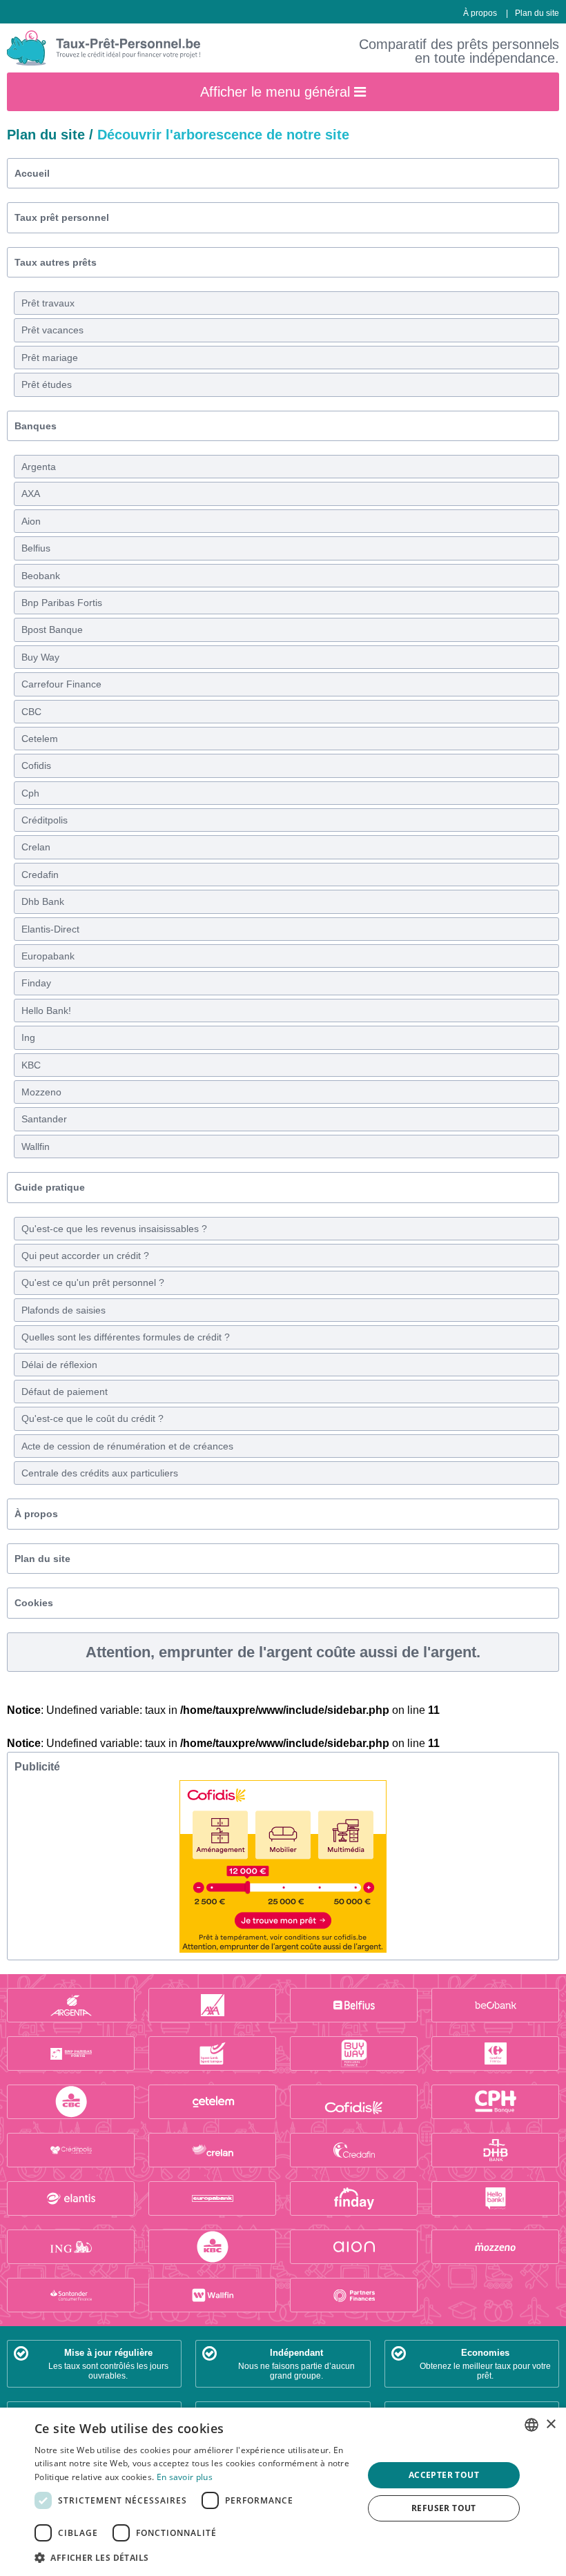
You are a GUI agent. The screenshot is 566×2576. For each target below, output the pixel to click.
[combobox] (531, 2425)
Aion (31, 521)
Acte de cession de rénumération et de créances (127, 1446)
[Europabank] (212, 2198)
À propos (480, 13)
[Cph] (495, 2102)
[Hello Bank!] (495, 2198)
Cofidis (36, 765)
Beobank (41, 576)
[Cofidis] (354, 2102)
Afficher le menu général (277, 92)
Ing (28, 1037)
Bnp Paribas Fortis (62, 603)
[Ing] (71, 2247)
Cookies (34, 1603)
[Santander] (71, 2295)
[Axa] (212, 2005)
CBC (31, 712)
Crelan (36, 847)
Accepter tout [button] (444, 2475)
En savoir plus (185, 2477)
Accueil (32, 173)
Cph (30, 793)
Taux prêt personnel (62, 217)
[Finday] (354, 2198)
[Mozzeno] (495, 2247)
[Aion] (354, 2247)
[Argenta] (71, 2005)
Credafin (40, 875)
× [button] (550, 2424)
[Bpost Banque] (212, 2053)
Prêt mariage (50, 358)
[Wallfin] (212, 2295)
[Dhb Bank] (495, 2150)
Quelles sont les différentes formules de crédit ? (126, 1337)
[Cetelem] (212, 2102)
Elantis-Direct (50, 929)
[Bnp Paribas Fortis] (71, 2053)
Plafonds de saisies (64, 1310)
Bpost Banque (52, 630)
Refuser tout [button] (444, 2508)
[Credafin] (354, 2150)
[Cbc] (71, 2102)
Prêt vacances (52, 330)
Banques (36, 426)
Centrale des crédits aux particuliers (100, 1473)
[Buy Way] (354, 2053)
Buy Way (40, 657)
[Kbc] (212, 2247)
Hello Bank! (46, 1011)
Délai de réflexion (59, 1365)
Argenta (39, 467)
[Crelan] (212, 2150)
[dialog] (283, 2492)
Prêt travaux (48, 303)
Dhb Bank (43, 901)
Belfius (36, 548)
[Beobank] (495, 2005)
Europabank (48, 956)
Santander (44, 1119)
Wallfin (36, 1146)
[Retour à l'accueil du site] (104, 48)
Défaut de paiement (65, 1392)
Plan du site (537, 13)
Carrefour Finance (61, 684)
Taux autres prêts (56, 262)
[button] (194, 2557)
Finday (36, 983)
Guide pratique (50, 1187)
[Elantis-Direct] (71, 2198)
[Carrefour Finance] (495, 2053)
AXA (31, 494)
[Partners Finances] (354, 2295)
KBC (31, 1065)
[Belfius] (354, 2005)
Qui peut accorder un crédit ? (85, 1256)
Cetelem (40, 739)
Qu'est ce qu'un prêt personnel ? (93, 1282)
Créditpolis (45, 820)
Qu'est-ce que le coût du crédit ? (92, 1418)
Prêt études (47, 384)
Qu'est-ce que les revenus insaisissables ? (114, 1229)
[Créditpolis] (71, 2150)
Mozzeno (41, 1092)
